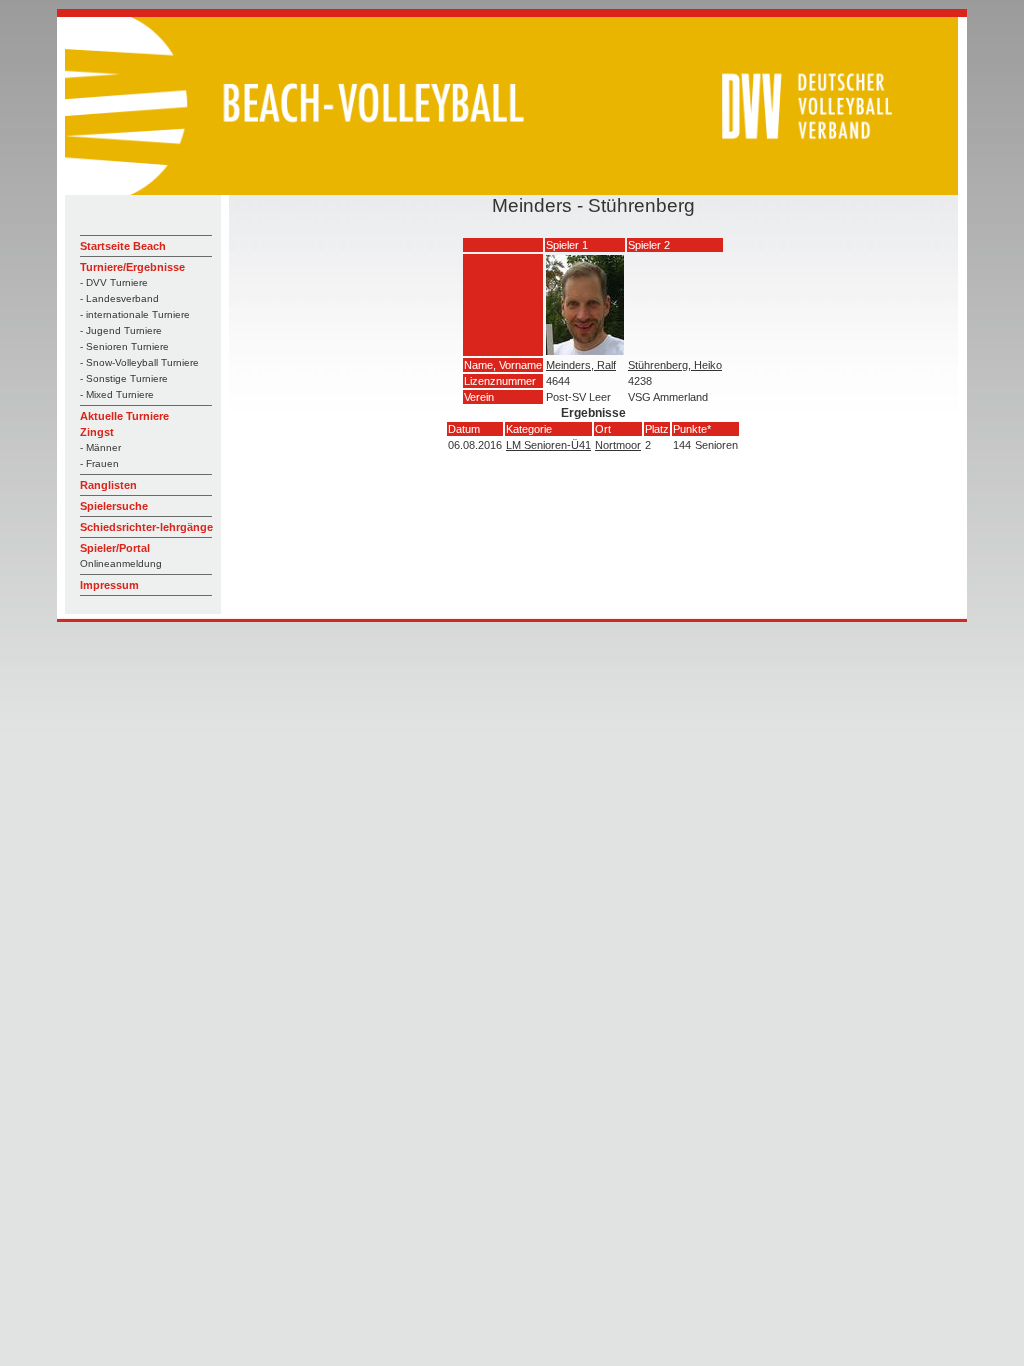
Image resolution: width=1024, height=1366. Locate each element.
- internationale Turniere (135, 314)
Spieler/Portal (115, 548)
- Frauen (99, 463)
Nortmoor (618, 445)
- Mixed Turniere (117, 394)
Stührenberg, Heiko (675, 365)
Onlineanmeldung (121, 563)
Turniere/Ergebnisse (132, 267)
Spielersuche (114, 506)
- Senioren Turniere (124, 346)
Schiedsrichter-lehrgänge (146, 527)
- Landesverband (119, 298)
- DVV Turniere (114, 282)
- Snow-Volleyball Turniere (139, 362)
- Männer (100, 447)
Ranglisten (108, 485)
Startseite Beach (123, 246)
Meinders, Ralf (581, 365)
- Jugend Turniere (121, 330)
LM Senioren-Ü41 (548, 445)
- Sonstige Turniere (124, 378)
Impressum (109, 585)
